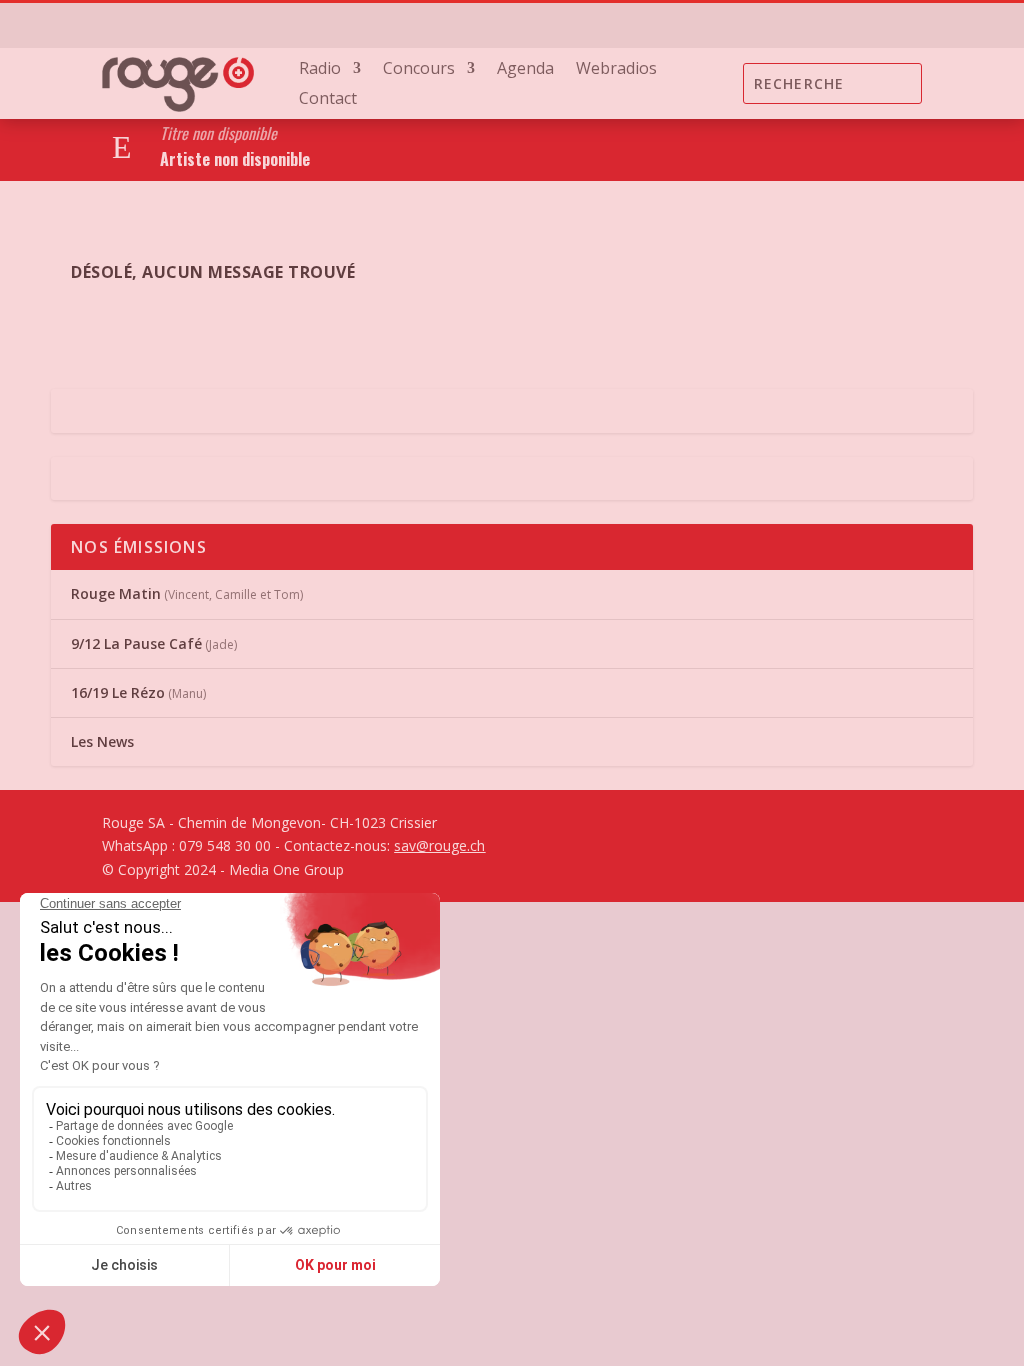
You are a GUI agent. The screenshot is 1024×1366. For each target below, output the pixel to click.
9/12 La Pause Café (136, 643)
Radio (320, 70)
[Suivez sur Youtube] (866, 25)
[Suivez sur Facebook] (786, 25)
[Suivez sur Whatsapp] (906, 25)
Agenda (525, 70)
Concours (419, 70)
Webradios (616, 70)
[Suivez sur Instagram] (826, 25)
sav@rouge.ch (439, 845)
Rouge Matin (116, 593)
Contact (328, 100)
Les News (102, 741)
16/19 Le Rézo (118, 692)
